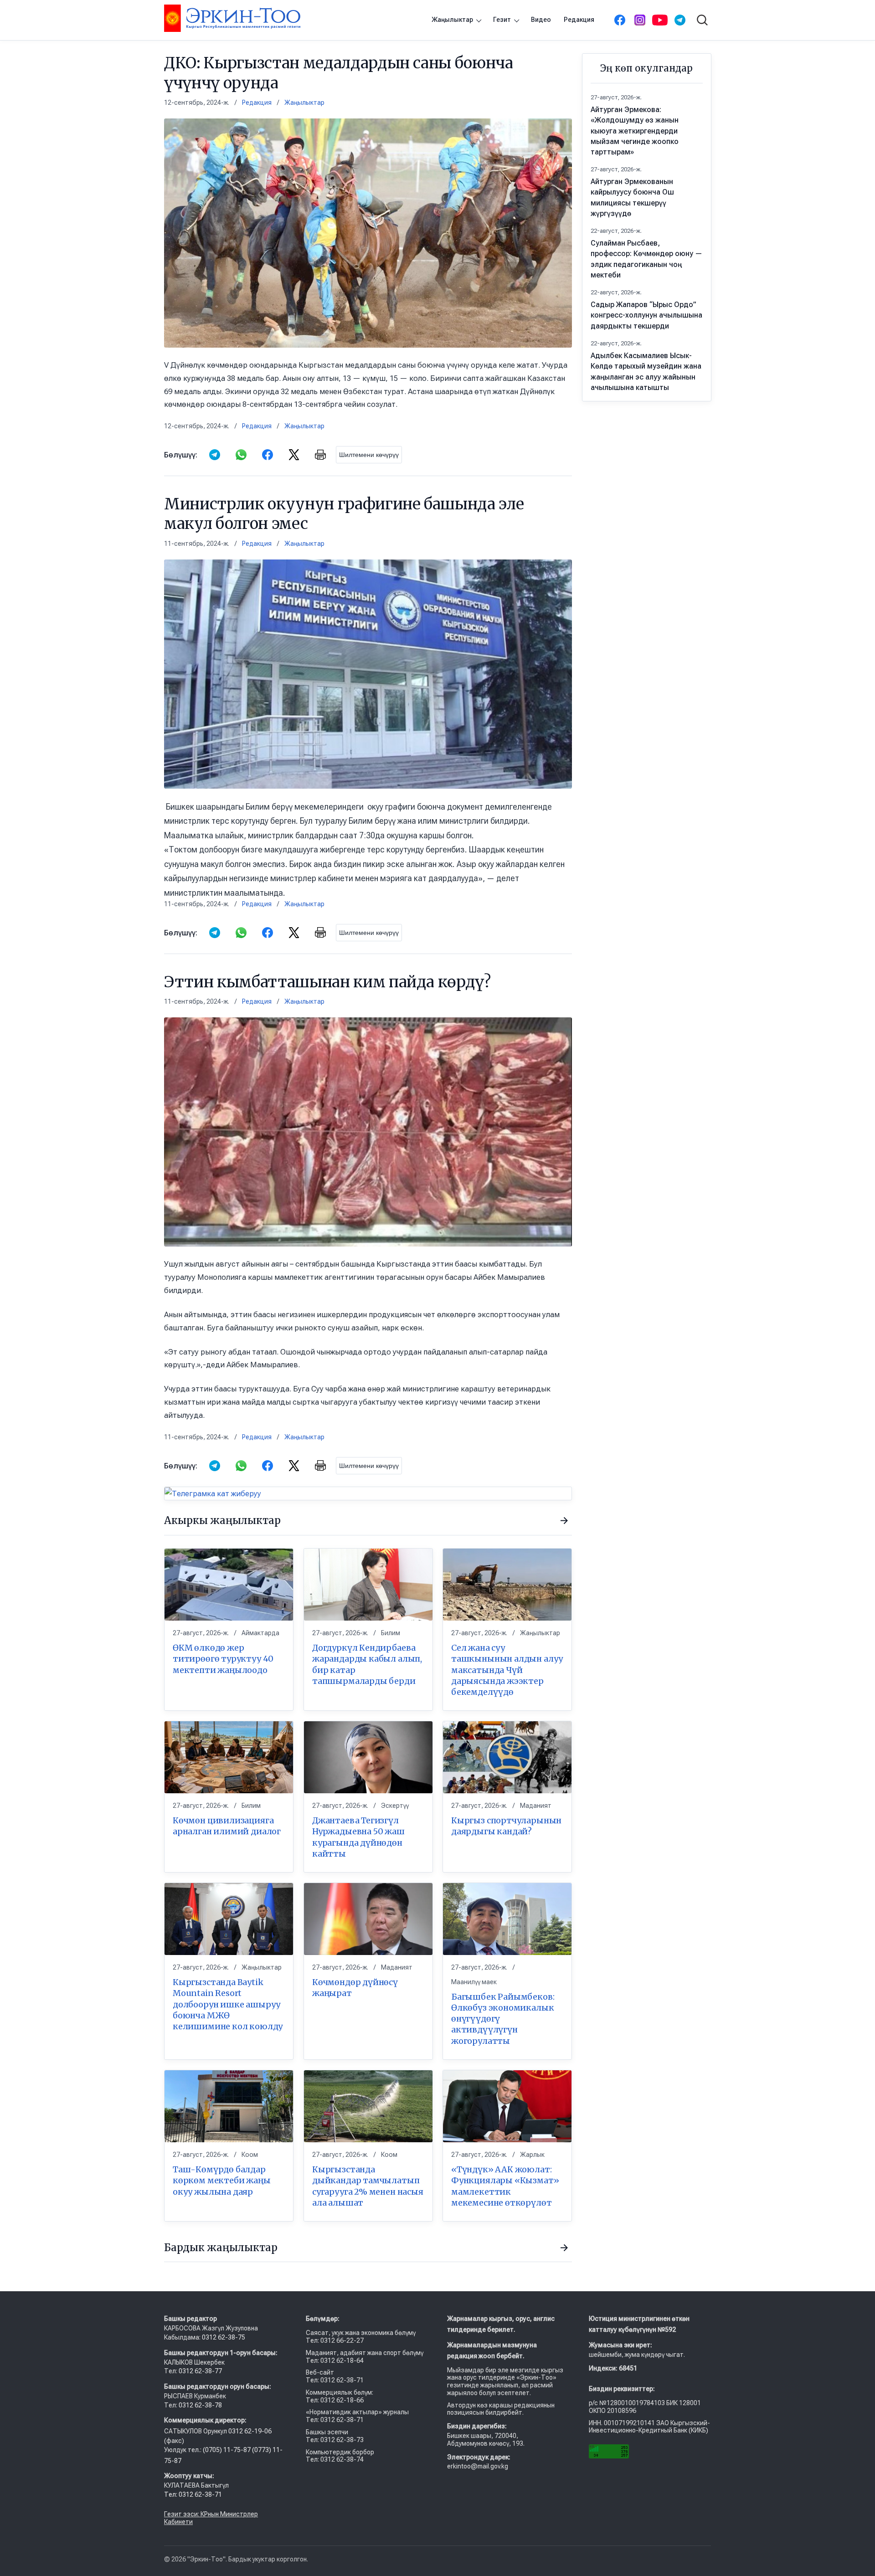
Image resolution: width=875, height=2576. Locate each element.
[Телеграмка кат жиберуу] (368, 1493)
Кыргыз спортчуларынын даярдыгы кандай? (506, 1826)
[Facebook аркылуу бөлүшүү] (268, 455)
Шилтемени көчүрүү (369, 455)
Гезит (502, 20)
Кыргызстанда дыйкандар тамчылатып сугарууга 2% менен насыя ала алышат (368, 2186)
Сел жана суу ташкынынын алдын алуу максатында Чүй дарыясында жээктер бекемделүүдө (507, 1670)
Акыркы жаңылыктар (222, 1520)
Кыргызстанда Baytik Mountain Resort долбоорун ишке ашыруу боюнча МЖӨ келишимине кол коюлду (228, 2004)
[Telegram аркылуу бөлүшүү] (215, 455)
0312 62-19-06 (250, 2431)
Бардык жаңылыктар (221, 2248)
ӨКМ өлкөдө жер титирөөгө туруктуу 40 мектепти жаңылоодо (223, 1659)
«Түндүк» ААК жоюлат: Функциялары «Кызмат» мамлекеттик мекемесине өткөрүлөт (505, 2186)
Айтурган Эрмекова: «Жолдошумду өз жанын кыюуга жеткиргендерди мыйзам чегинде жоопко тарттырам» (635, 131)
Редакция (579, 20)
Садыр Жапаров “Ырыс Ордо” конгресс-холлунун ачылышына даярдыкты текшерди (646, 315)
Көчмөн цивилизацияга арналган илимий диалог (227, 1826)
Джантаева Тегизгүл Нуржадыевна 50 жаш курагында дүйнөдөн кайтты (358, 1837)
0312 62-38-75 (224, 2337)
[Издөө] (702, 20)
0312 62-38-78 (200, 2405)
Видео (541, 20)
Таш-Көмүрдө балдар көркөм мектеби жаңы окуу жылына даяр (222, 2181)
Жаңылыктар (452, 20)
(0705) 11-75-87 (227, 2450)
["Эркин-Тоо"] (232, 18)
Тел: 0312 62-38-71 (193, 2494)
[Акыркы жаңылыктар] (564, 1521)
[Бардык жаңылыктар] (564, 2248)
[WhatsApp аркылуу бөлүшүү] (241, 455)
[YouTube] (660, 20)
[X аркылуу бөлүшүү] (294, 455)
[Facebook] (620, 20)
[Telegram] (680, 20)
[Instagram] (640, 20)
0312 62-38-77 (200, 2371)
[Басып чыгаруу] (320, 455)
